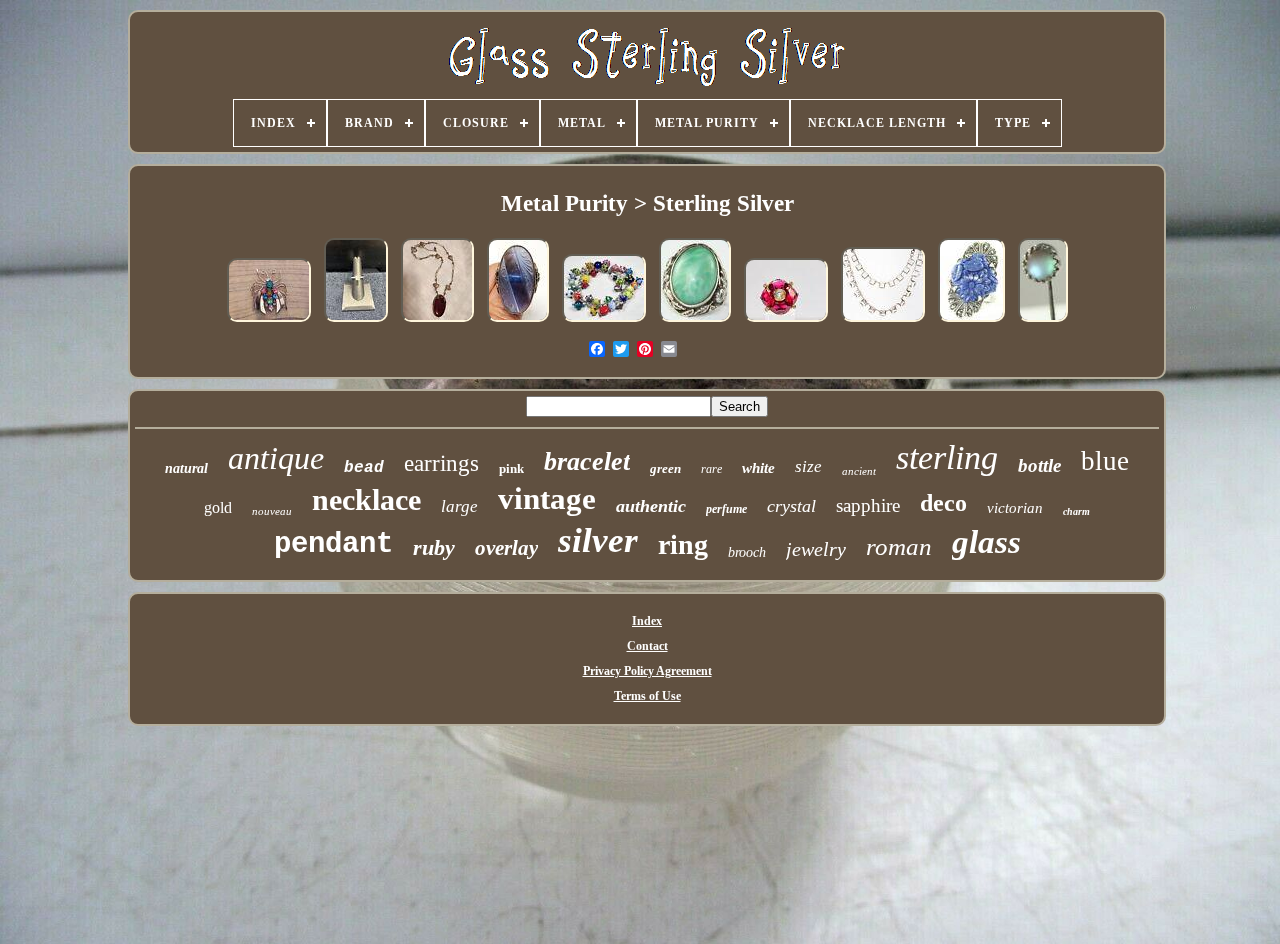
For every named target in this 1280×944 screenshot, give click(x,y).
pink (511, 468)
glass (986, 542)
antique (276, 458)
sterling (947, 457)
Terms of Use (647, 696)
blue (1105, 461)
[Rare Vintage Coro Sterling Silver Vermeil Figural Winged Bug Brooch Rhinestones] (269, 323)
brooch (747, 552)
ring (683, 544)
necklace (366, 499)
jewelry (816, 549)
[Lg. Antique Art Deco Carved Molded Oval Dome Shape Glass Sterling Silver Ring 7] (518, 323)
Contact (647, 646)
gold (218, 507)
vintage (547, 498)
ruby (434, 547)
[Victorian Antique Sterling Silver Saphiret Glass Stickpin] (1043, 323)
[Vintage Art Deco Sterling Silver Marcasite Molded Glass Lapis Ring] (971, 323)
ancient (859, 471)
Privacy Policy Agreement (647, 671)
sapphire (868, 505)
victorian (1015, 508)
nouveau (272, 511)
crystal (791, 506)
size (808, 466)
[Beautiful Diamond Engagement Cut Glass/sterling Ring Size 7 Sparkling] (356, 323)
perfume (726, 509)
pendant (333, 544)
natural (186, 468)
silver (598, 540)
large (459, 506)
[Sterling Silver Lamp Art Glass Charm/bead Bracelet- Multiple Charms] (604, 323)
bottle (1039, 465)
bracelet (587, 461)
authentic (651, 506)
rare (711, 469)
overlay (506, 548)
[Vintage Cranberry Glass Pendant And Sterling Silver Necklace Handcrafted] (437, 323)
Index (647, 621)
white (758, 468)
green (665, 468)
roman (899, 546)
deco (943, 503)
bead (364, 468)
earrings (441, 463)
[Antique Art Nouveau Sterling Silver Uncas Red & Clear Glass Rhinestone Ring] (786, 323)
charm (1076, 511)
